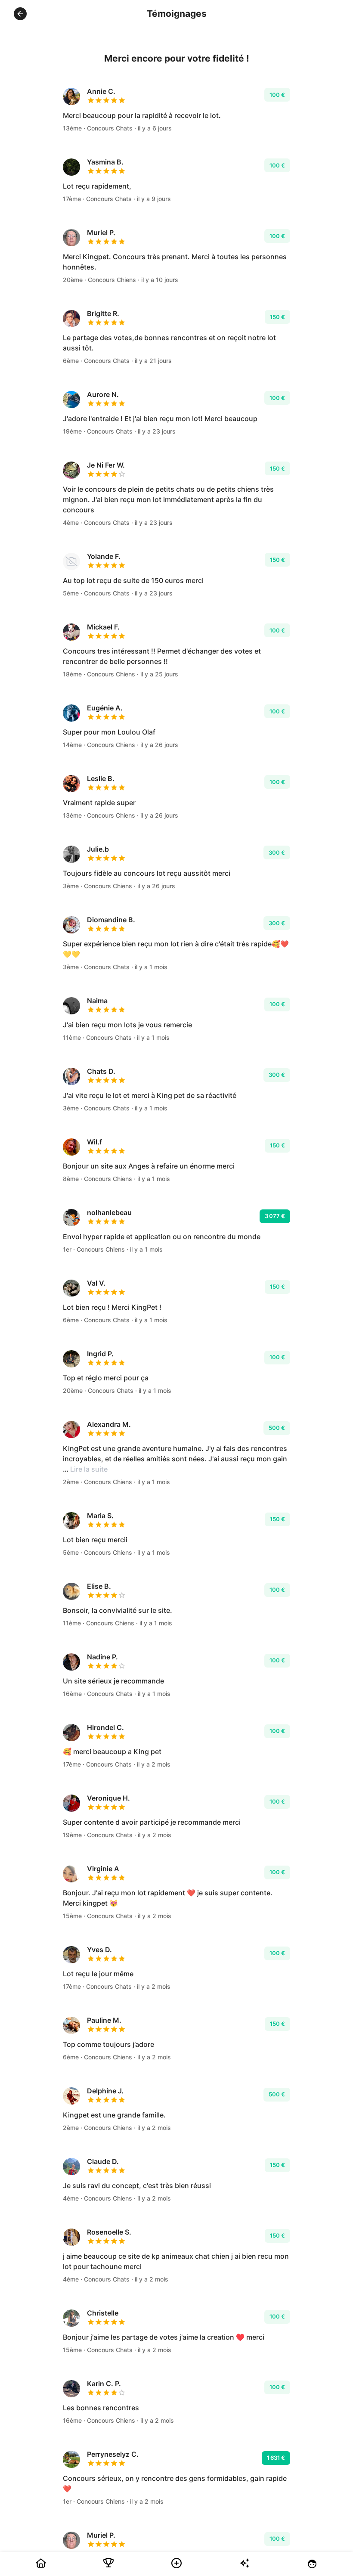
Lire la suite (89, 1469)
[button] (20, 14)
